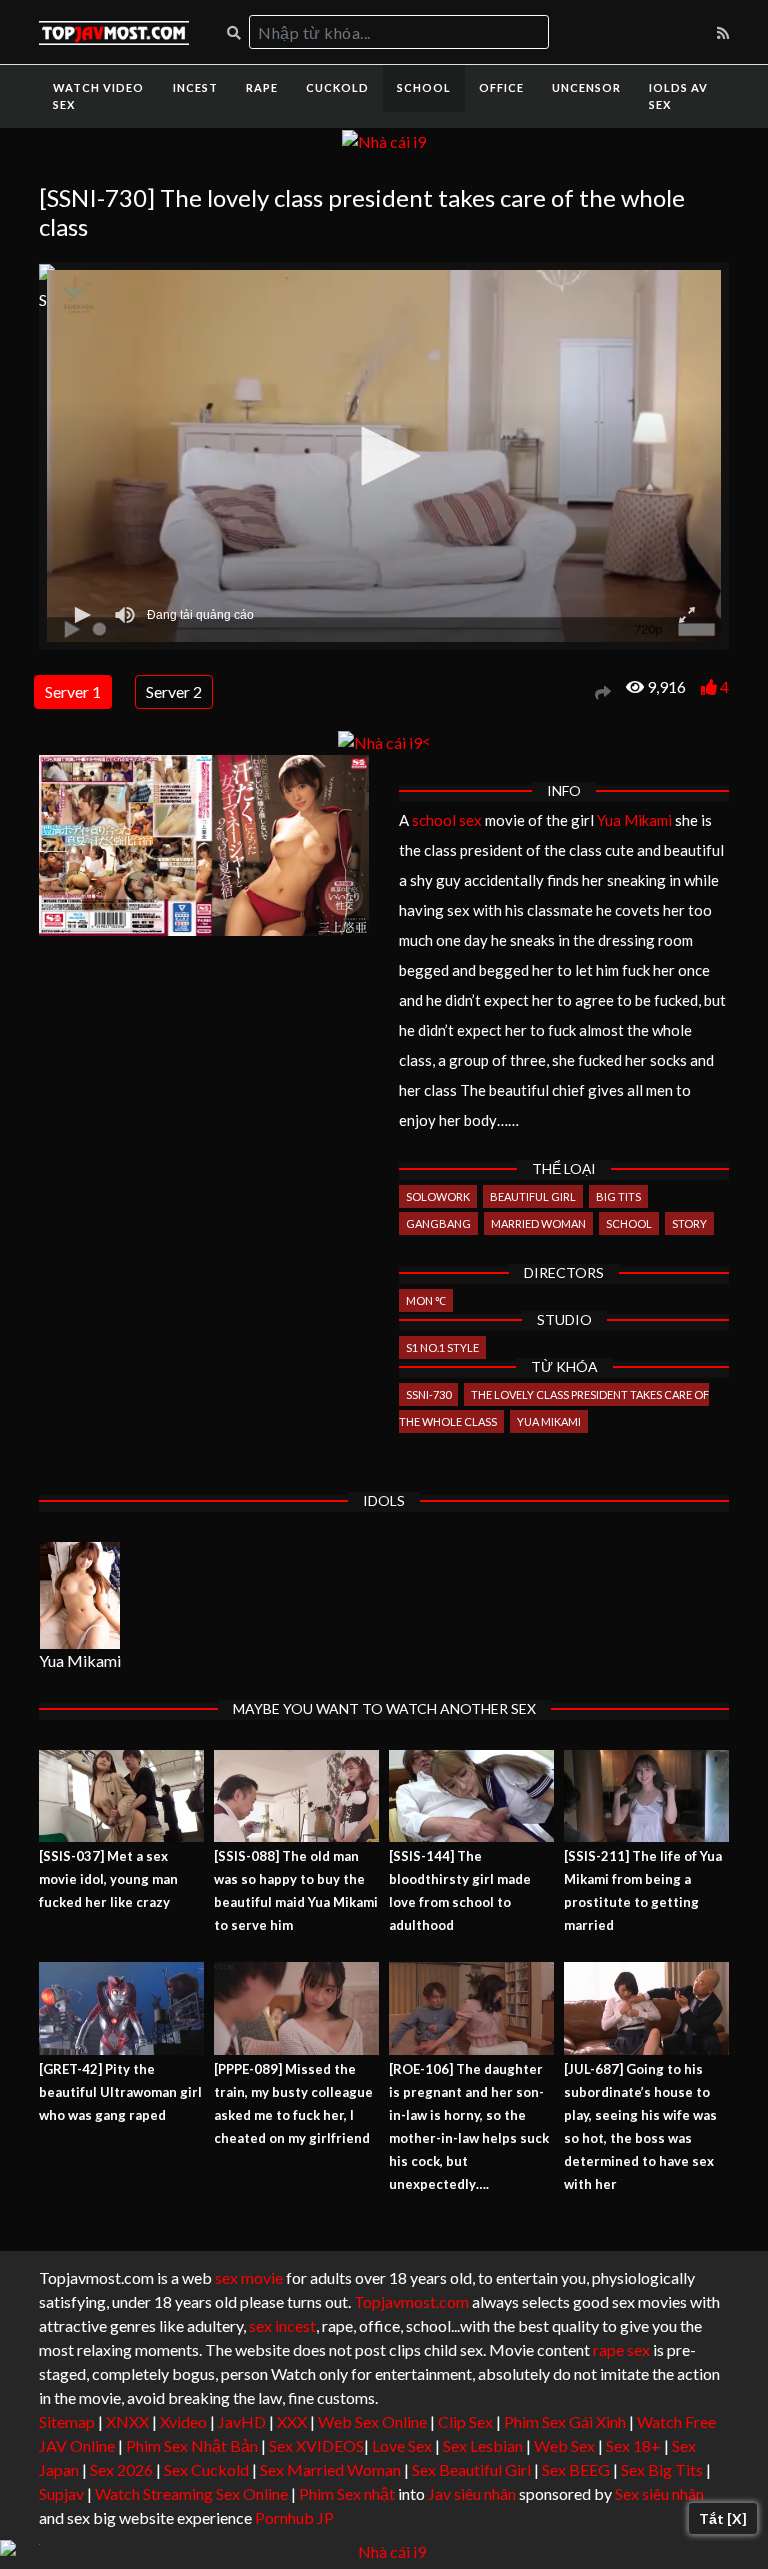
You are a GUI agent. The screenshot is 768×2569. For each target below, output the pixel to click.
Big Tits (618, 1196)
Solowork (438, 1196)
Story (689, 1223)
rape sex (621, 2349)
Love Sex (402, 2445)
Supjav (61, 2493)
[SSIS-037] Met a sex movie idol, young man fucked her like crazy (108, 1879)
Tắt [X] (723, 2518)
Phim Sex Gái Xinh (565, 2421)
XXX (292, 2421)
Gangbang (438, 1223)
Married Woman (538, 1223)
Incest (195, 87)
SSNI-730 (428, 1394)
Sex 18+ (633, 2445)
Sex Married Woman (330, 2469)
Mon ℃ (426, 1300)
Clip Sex (465, 2421)
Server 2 (174, 691)
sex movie (249, 2277)
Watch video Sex (98, 96)
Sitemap (67, 2421)
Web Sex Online (372, 2421)
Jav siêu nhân (472, 2493)
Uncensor (586, 87)
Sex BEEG (576, 2469)
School (424, 87)
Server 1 (73, 691)
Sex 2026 (121, 2469)
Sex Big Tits (662, 2469)
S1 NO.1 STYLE (442, 1347)
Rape (262, 87)
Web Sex (564, 2445)
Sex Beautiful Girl (471, 2469)
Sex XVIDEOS (316, 2445)
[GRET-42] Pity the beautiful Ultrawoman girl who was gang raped (120, 2092)
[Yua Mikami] (80, 1595)
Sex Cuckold (206, 2469)
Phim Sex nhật (347, 2493)
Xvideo (183, 2421)
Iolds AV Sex (678, 96)
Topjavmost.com (411, 2301)
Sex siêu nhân (659, 2493)
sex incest (282, 2325)
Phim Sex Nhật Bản (192, 2445)
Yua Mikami (634, 820)
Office (501, 87)
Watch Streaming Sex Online (191, 2493)
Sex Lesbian (483, 2445)
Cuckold (337, 87)
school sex (447, 820)
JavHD (242, 2421)
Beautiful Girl (533, 1196)
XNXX (127, 2421)
